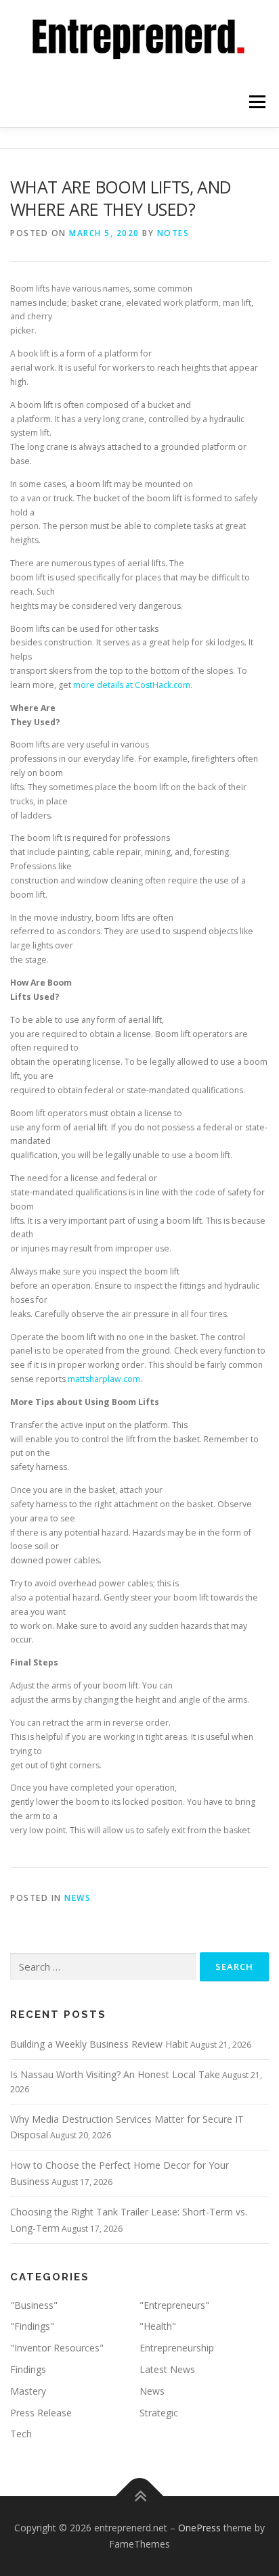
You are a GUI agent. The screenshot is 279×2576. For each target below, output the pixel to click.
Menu (256, 102)
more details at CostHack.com (132, 685)
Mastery (28, 2391)
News (78, 1898)
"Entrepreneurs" (174, 2305)
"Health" (158, 2326)
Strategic (159, 2413)
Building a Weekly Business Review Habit (99, 2044)
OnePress (199, 2528)
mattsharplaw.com (104, 1379)
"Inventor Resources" (57, 2348)
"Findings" (32, 2326)
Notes (173, 233)
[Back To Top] (140, 2497)
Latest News (167, 2369)
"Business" (34, 2305)
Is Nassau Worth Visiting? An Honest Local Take (115, 2074)
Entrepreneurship (177, 2348)
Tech (21, 2434)
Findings (28, 2369)
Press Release (41, 2413)
